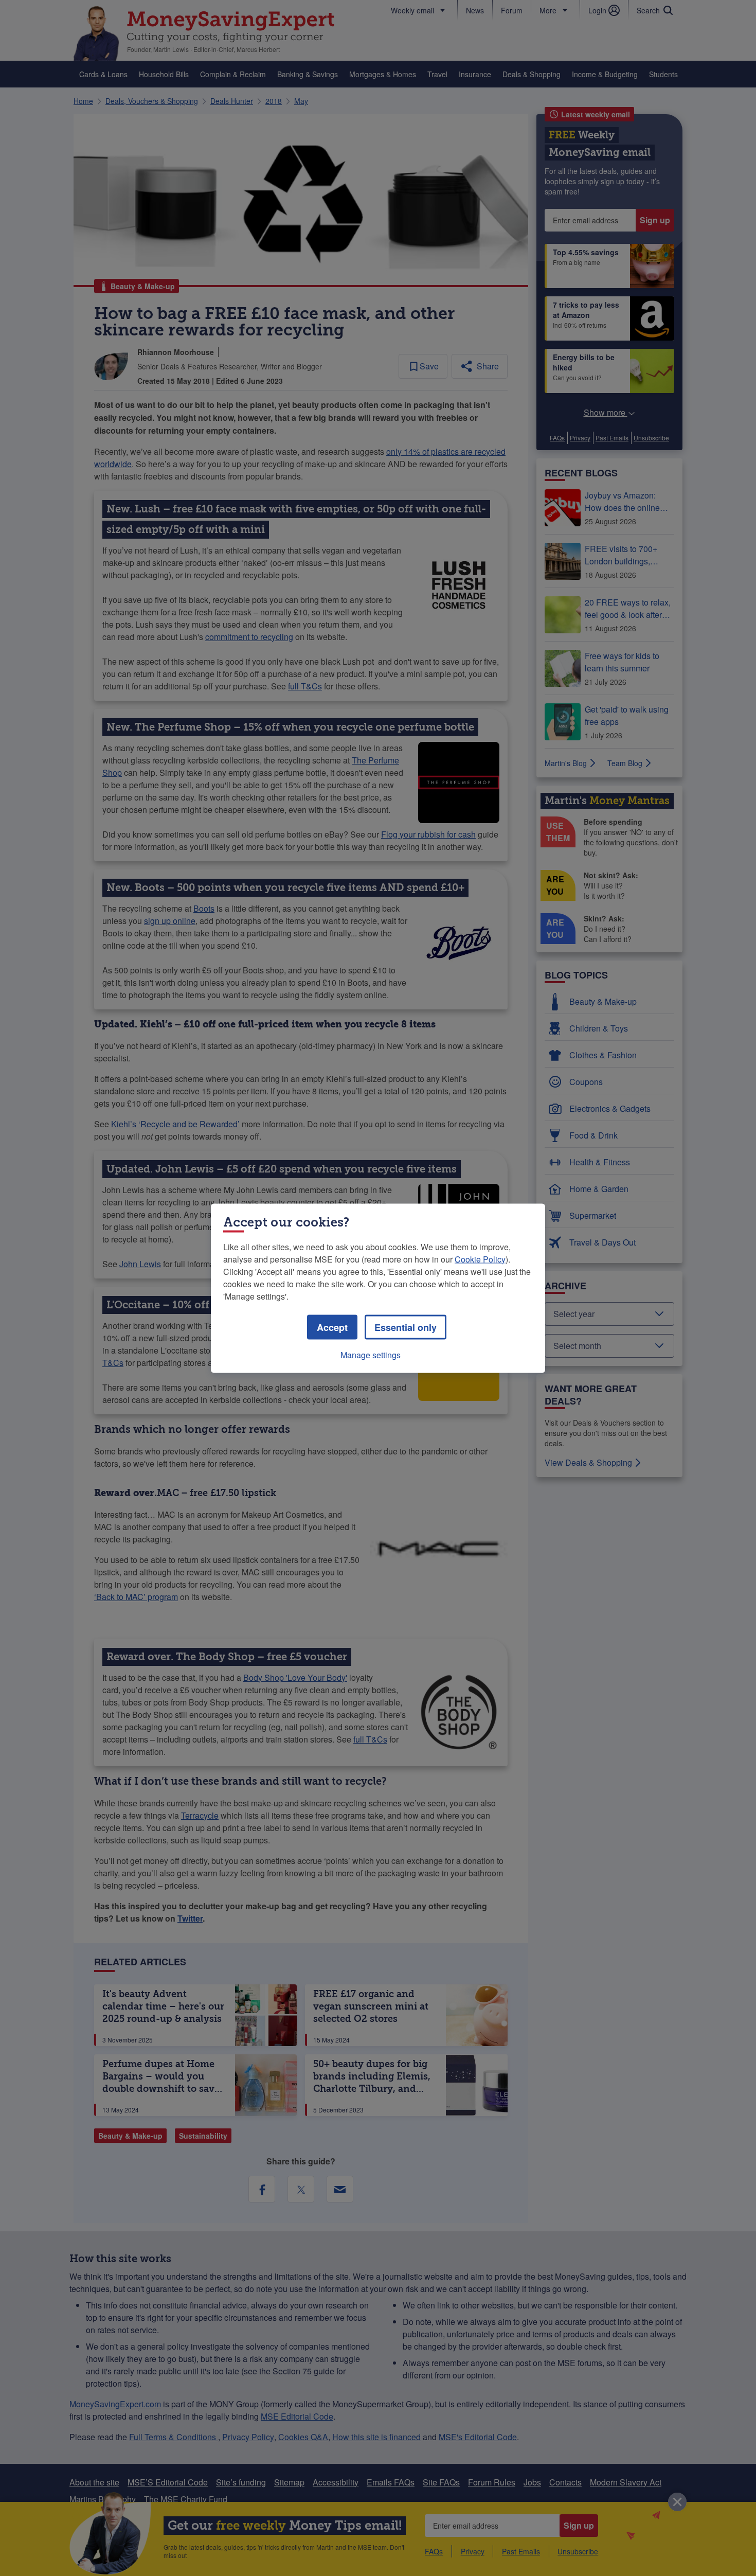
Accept (332, 1327)
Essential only (406, 1327)
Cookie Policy (480, 1259)
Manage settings (371, 1354)
